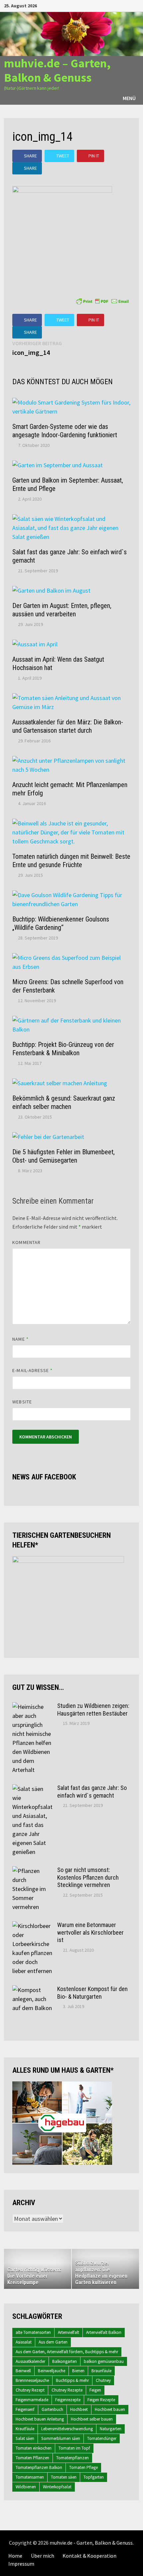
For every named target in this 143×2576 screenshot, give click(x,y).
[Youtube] (111, 5)
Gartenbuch (52, 2409)
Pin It (94, 156)
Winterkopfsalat (57, 2487)
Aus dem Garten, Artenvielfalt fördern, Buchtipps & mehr (67, 2352)
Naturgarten (111, 2429)
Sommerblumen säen (61, 2438)
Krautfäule (25, 2429)
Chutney (103, 2380)
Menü (129, 98)
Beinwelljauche (52, 2371)
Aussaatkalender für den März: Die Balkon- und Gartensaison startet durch (68, 726)
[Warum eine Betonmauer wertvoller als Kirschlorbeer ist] (32, 1926)
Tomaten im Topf (74, 2448)
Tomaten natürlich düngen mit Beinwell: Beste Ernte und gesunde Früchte (71, 861)
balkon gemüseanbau (104, 2361)
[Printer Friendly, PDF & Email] (102, 300)
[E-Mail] (136, 5)
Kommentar (26, 1242)
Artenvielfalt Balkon (104, 2332)
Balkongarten (65, 2361)
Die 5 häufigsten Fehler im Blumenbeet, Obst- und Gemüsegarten (64, 1156)
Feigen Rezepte (101, 2400)
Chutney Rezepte (67, 2390)
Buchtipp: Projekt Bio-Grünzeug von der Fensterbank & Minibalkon (63, 1049)
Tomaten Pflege (83, 2467)
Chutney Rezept (30, 2390)
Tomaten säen (64, 2477)
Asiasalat (24, 2342)
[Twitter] (120, 5)
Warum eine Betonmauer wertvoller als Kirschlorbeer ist (90, 1933)
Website (22, 1402)
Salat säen (25, 2438)
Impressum (21, 2564)
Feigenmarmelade (32, 2400)
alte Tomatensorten (33, 2332)
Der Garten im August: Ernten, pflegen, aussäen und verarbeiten (62, 610)
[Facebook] (103, 5)
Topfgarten (94, 2477)
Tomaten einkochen (34, 2448)
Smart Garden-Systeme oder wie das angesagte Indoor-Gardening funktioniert (65, 431)
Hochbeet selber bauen (92, 2419)
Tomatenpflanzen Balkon (39, 2467)
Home (15, 2556)
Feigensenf (25, 2409)
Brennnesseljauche (32, 2380)
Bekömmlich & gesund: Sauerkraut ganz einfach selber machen (64, 1102)
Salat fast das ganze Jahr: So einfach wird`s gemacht (92, 1792)
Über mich (43, 2556)
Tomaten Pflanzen (32, 2458)
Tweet (63, 156)
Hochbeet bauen (110, 2409)
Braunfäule (101, 2371)
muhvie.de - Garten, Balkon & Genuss (91, 2543)
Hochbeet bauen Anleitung (40, 2419)
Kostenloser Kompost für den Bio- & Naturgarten (92, 1993)
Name (20, 1339)
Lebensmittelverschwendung (67, 2429)
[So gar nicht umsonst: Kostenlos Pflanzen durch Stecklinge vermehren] (32, 1871)
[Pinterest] (128, 5)
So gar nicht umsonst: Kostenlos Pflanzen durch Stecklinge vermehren (88, 1877)
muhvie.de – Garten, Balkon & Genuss (57, 70)
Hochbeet (79, 2409)
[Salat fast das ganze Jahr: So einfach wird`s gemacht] (32, 1789)
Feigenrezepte (68, 2400)
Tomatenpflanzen (72, 2458)
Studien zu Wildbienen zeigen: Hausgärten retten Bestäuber (93, 1710)
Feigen (95, 2390)
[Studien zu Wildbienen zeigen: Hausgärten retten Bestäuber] (32, 1707)
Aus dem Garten (53, 2342)
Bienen (78, 2371)
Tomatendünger (102, 2438)
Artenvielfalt (69, 2332)
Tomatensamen (30, 2477)
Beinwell (23, 2371)
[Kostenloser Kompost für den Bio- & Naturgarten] (32, 1990)
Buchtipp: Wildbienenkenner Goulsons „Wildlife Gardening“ (61, 923)
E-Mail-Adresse (32, 1370)
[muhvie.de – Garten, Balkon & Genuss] (71, 33)
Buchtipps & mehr (72, 2380)
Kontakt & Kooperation (89, 2556)
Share (30, 156)
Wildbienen (26, 2487)
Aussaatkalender (30, 2361)
